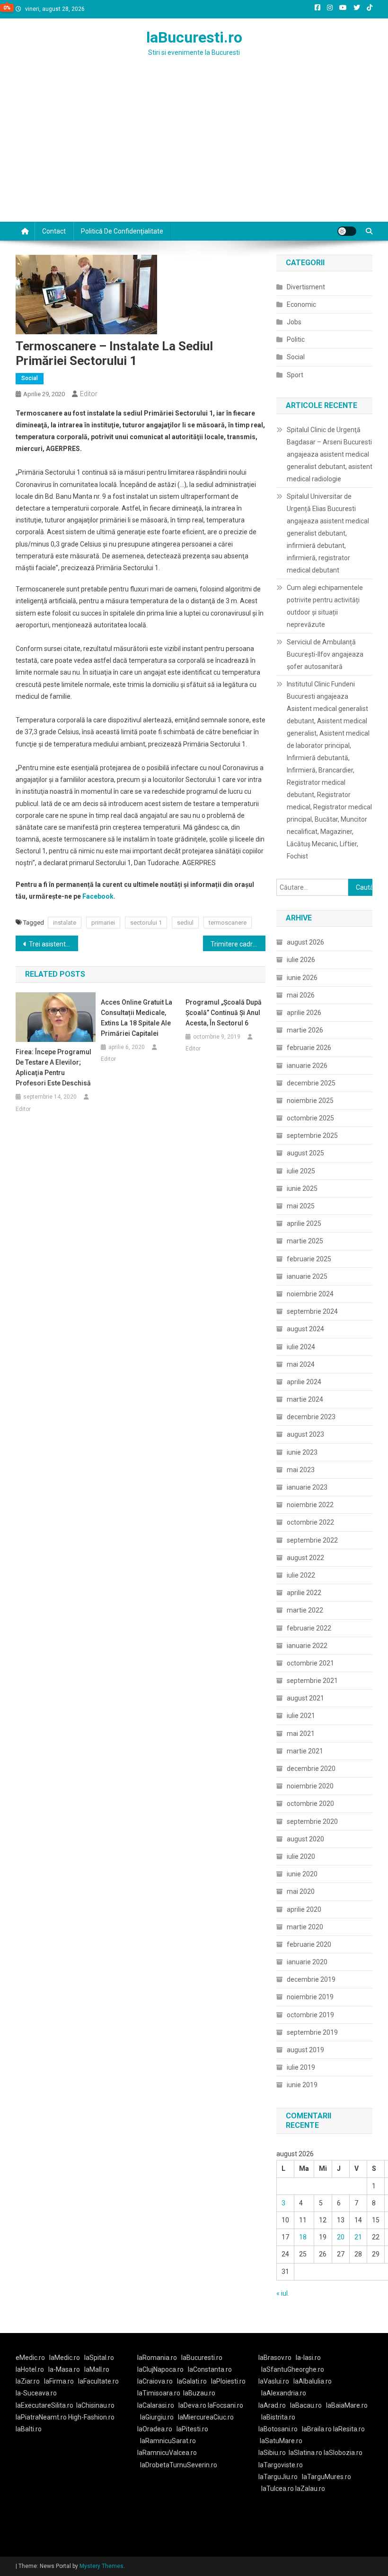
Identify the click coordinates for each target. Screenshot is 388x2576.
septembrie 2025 (312, 1136)
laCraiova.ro (155, 2381)
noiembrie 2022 (310, 1505)
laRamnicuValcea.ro (167, 2453)
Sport (295, 375)
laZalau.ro (310, 2489)
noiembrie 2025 (310, 1101)
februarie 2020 (309, 1944)
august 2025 (305, 1153)
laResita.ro (349, 2429)
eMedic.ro (30, 2358)
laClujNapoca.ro (160, 2369)
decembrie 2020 (311, 1769)
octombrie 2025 (310, 1118)
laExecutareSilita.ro (44, 2405)
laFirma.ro (59, 2381)
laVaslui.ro (276, 2381)
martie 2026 (305, 1030)
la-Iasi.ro (308, 2358)
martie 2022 (305, 1610)
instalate (65, 923)
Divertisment (306, 287)
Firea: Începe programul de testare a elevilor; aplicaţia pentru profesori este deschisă (53, 1067)
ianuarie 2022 (307, 1646)
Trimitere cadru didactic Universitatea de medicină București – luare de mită (238, 944)
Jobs (294, 322)
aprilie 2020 (304, 1909)
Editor (89, 394)
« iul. (283, 2293)
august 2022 (305, 1558)
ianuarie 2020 (307, 1962)
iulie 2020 (301, 1856)
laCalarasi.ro (156, 2405)
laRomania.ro (157, 2358)
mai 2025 (301, 1206)
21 (358, 2237)
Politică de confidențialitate (122, 231)
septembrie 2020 (312, 1821)
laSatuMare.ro (281, 2441)
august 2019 (305, 2050)
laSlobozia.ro (343, 2453)
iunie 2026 (302, 978)
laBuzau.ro (199, 2393)
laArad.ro (272, 2405)
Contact (54, 231)
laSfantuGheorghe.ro (293, 2369)
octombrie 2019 (310, 2015)
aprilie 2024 (304, 1382)
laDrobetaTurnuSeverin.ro (179, 2465)
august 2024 (305, 1329)
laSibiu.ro (272, 2453)
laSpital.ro (99, 2358)
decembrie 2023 (311, 1417)
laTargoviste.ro (281, 2465)
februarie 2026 (309, 1048)
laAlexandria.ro (284, 2393)
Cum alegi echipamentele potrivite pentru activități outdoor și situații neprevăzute (325, 606)
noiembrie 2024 (310, 1294)
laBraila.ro (317, 2429)
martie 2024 (305, 1399)
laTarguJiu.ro (280, 2477)
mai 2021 (301, 1734)
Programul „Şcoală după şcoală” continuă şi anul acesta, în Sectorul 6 (224, 1013)
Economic (301, 304)
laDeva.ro (192, 2405)
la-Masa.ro (64, 2369)
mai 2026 (301, 995)
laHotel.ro (30, 2369)
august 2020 (305, 1839)
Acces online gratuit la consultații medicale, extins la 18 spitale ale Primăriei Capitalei (137, 1018)
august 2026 (305, 942)
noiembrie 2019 (310, 1997)
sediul (185, 923)
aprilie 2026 (304, 1013)
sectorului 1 (146, 923)
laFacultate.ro (98, 2381)
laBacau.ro (306, 2405)
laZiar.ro (28, 2381)
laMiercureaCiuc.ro (206, 2417)
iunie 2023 (302, 1452)
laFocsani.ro (225, 2405)
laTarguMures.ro (326, 2477)
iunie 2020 (302, 1874)
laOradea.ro (155, 2429)
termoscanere (228, 923)
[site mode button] (347, 231)
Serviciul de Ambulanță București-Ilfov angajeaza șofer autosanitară (325, 654)
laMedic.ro (65, 2358)
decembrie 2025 (311, 1083)
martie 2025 (305, 1241)
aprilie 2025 (304, 1223)
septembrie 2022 (312, 1540)
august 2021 (305, 1698)
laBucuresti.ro (194, 37)
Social (30, 378)
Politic (296, 339)
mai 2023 (301, 1470)
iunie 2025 (302, 1188)
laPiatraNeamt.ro (41, 2417)
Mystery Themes (101, 2566)
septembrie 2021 (312, 1681)
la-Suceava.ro (36, 2393)
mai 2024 (301, 1364)
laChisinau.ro (95, 2405)
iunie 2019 (302, 2085)
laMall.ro (97, 2369)
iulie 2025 (301, 1171)
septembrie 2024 (312, 1311)
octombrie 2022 (310, 1522)
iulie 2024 (301, 1347)
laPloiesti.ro (228, 2381)
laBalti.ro (29, 2429)
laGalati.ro (192, 2381)
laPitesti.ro (192, 2429)
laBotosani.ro (278, 2429)
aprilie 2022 (304, 1593)
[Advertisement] (194, 151)
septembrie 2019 (312, 2032)
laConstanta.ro (210, 2369)
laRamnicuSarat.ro (168, 2441)
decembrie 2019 (311, 1979)
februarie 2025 (309, 1259)
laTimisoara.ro (159, 2393)
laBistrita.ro (278, 2417)
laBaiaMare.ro (347, 2405)
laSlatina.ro (305, 2453)
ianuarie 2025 (307, 1276)
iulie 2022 (301, 1575)
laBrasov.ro (275, 2358)
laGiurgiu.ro (159, 2417)
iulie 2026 (301, 960)
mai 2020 (301, 1891)
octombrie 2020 (310, 1804)
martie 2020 (305, 1927)
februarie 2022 (309, 1628)
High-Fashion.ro (91, 2417)
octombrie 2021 (310, 1663)
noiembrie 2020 (310, 1786)
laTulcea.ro (278, 2489)
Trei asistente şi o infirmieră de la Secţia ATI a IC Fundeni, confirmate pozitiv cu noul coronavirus (53, 944)
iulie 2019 (301, 2067)
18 (303, 2237)
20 (341, 2237)
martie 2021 (305, 1751)
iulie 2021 (301, 1716)
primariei (103, 923)
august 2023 (305, 1434)
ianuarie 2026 (307, 1066)
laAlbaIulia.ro (313, 2381)
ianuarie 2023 (307, 1487)
